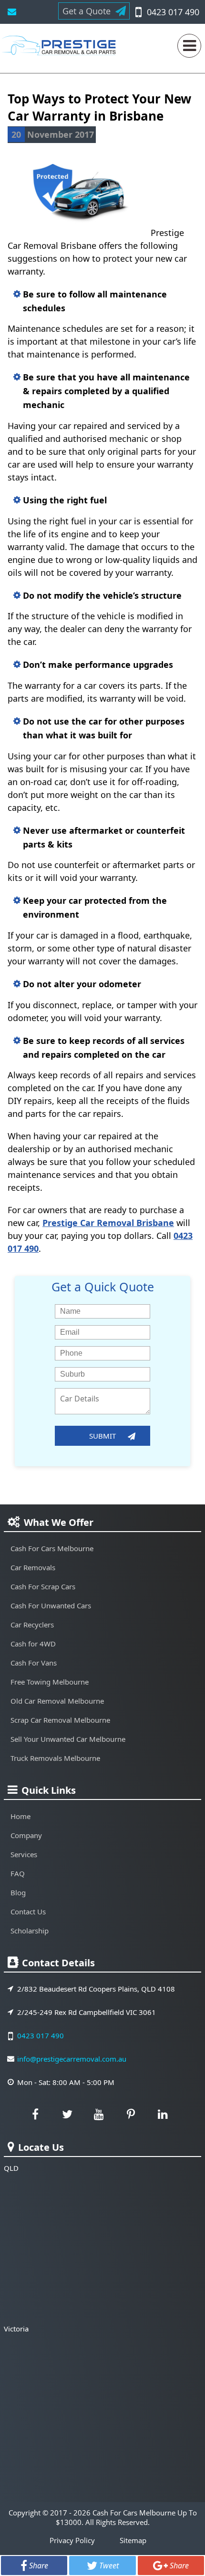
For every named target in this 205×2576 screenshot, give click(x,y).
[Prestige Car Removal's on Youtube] (99, 2114)
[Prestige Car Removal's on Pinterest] (131, 2114)
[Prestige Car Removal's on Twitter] (67, 2114)
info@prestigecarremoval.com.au (12, 12)
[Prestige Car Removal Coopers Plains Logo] (61, 50)
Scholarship (30, 1931)
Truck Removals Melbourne (55, 1758)
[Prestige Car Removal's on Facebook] (35, 2114)
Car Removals (33, 1567)
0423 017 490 (173, 12)
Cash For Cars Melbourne (52, 1548)
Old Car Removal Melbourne (57, 1701)
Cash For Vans (34, 1663)
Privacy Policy (72, 2540)
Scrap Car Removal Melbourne (60, 1720)
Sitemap (133, 2540)
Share (39, 2566)
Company (26, 1835)
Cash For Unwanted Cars (51, 1605)
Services (24, 1854)
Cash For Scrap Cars (43, 1586)
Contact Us (28, 1912)
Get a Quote (87, 11)
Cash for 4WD (33, 1644)
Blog (18, 1892)
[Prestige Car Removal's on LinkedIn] (163, 2114)
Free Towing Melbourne (50, 1682)
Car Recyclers (32, 1625)
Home (20, 1816)
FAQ (18, 1873)
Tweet (109, 2566)
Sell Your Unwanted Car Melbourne (68, 1739)
